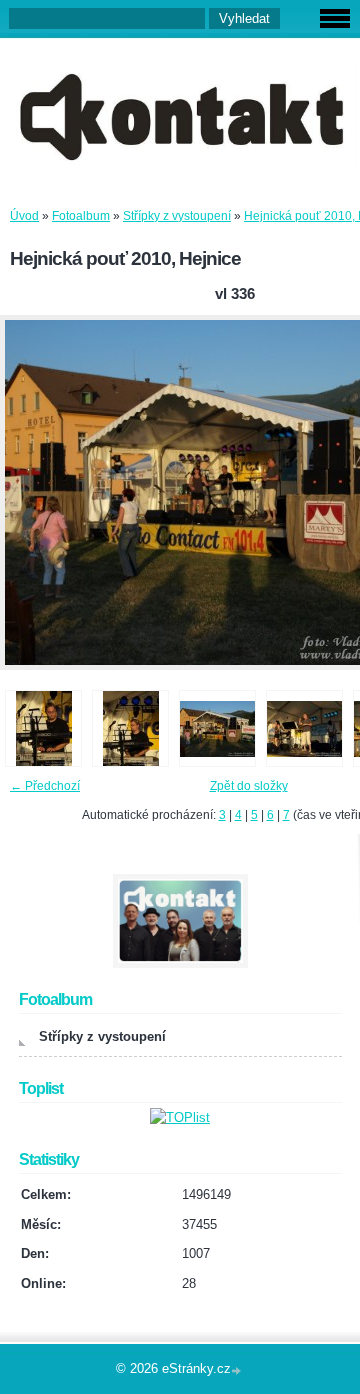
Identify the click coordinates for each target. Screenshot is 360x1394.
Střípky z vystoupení (177, 216)
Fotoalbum (81, 216)
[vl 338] (304, 728)
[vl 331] (130, 728)
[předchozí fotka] (32, 492)
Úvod (24, 216)
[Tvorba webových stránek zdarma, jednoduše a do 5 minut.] (238, 1370)
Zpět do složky (249, 786)
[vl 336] (217, 728)
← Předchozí (45, 786)
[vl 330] (43, 728)
